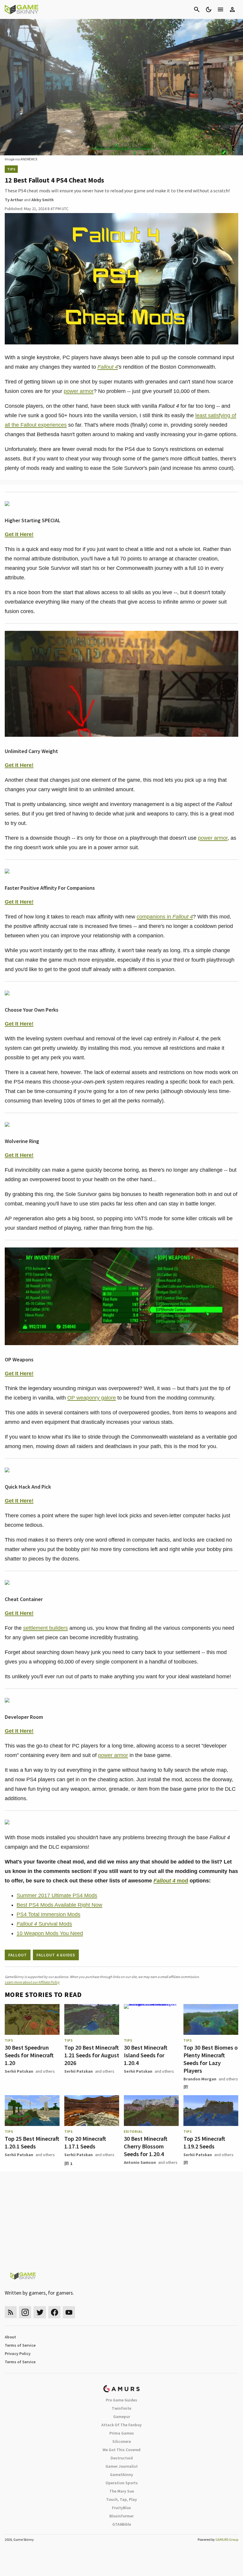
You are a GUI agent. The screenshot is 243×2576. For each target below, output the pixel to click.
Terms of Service (20, 2345)
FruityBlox (121, 2508)
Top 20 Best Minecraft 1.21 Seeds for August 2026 (92, 2055)
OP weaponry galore (92, 1398)
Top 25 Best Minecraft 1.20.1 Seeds (32, 2142)
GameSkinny (121, 2475)
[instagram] (25, 2312)
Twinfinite (121, 2408)
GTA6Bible (122, 2524)
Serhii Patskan (19, 2071)
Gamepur (122, 2417)
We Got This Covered (121, 2450)
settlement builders (45, 1628)
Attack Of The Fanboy (121, 2425)
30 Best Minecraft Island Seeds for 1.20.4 (146, 2055)
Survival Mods (44, 1924)
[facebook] (54, 2312)
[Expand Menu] (220, 9)
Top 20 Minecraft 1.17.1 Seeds (85, 2142)
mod (171, 1881)
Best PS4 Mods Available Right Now (59, 1905)
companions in (165, 917)
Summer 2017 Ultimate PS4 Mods (57, 1895)
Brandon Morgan (200, 2079)
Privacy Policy (18, 2353)
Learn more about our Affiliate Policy (32, 1982)
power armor (79, 391)
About (10, 2337)
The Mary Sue (122, 2491)
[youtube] (69, 2312)
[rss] (11, 2312)
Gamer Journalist (122, 2466)
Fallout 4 (108, 367)
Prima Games (122, 2433)
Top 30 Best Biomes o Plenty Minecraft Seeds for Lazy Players (211, 2059)
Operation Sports (122, 2483)
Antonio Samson (140, 2162)
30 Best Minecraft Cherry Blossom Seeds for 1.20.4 (146, 2146)
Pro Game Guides (121, 2400)
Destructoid (122, 2458)
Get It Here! (19, 534)
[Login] (232, 9)
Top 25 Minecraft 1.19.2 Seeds (204, 2142)
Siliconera (122, 2441)
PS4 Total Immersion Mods (48, 1914)
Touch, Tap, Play (121, 2499)
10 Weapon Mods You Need (50, 1933)
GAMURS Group (227, 2539)
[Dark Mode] (209, 9)
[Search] (197, 9)
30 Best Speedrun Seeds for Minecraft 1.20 (29, 2055)
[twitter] (40, 2312)
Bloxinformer (121, 2516)
